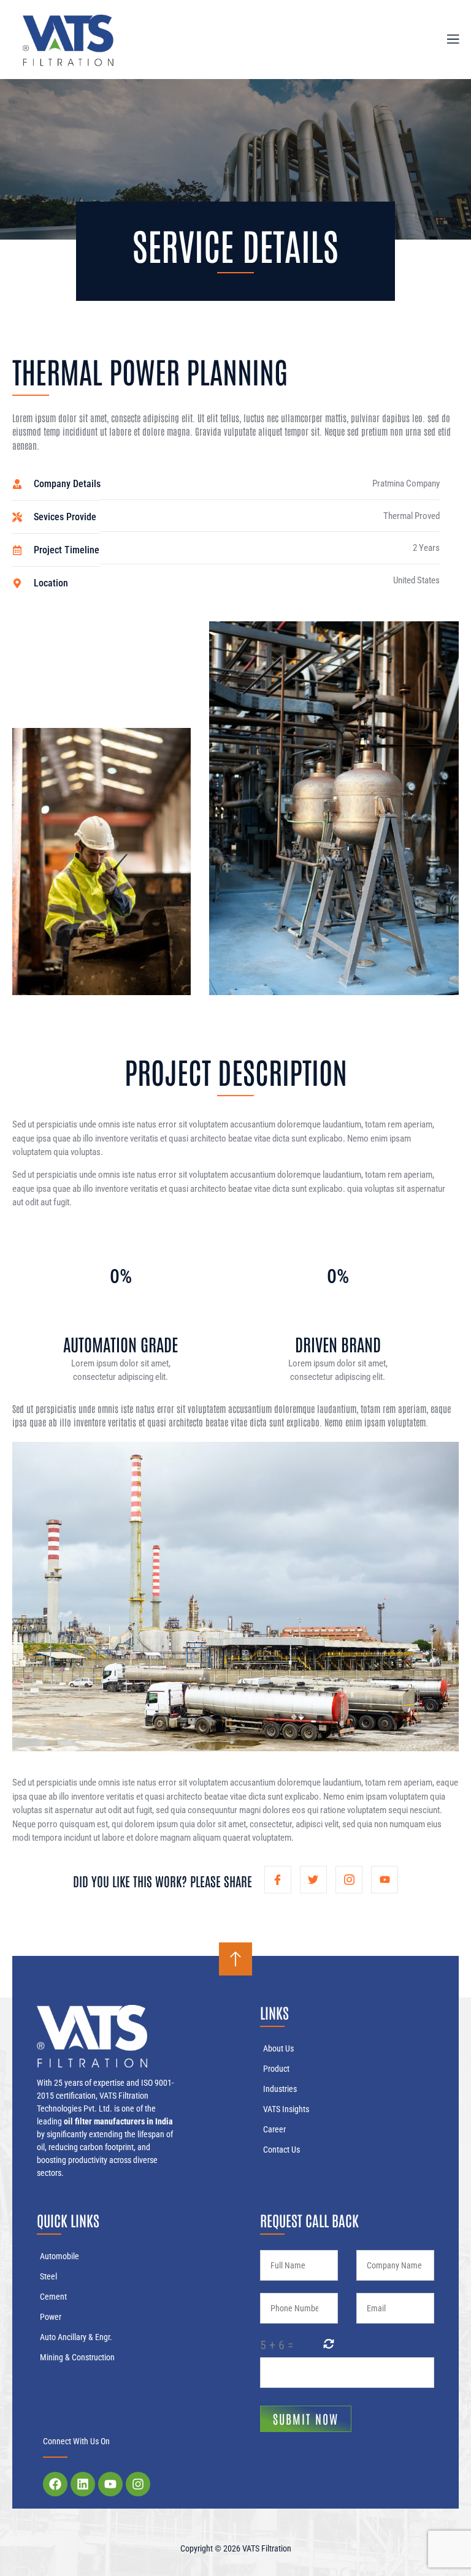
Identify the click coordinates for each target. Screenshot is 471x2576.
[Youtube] (110, 2484)
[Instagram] (138, 2484)
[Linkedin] (83, 2484)
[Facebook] (55, 2484)
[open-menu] (446, 39)
